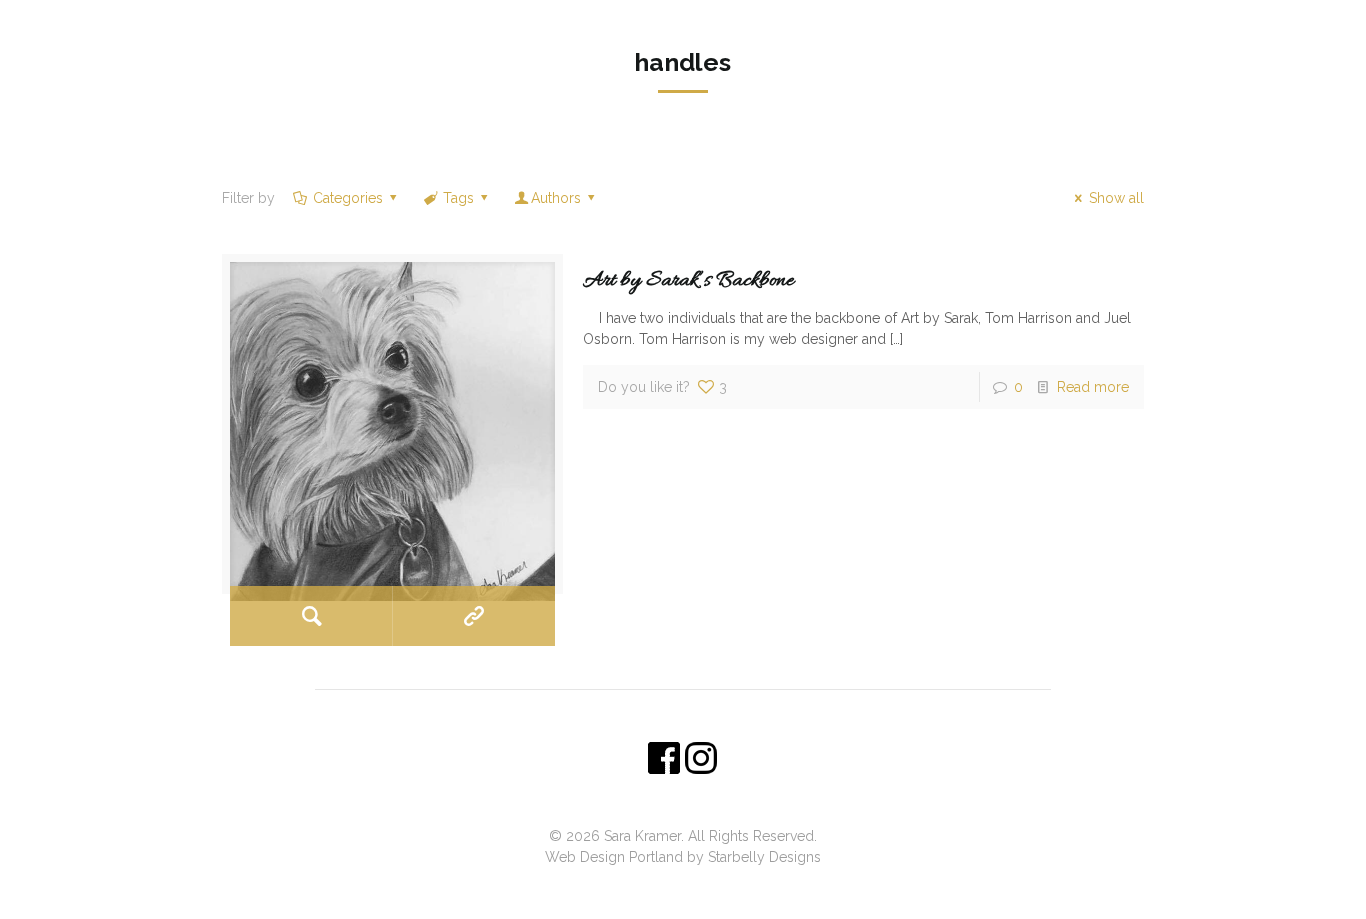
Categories (348, 198)
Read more (1093, 387)
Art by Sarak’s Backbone (688, 281)
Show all (1116, 198)
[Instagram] (696, 888)
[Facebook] (669, 888)
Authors (556, 198)
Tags (458, 198)
